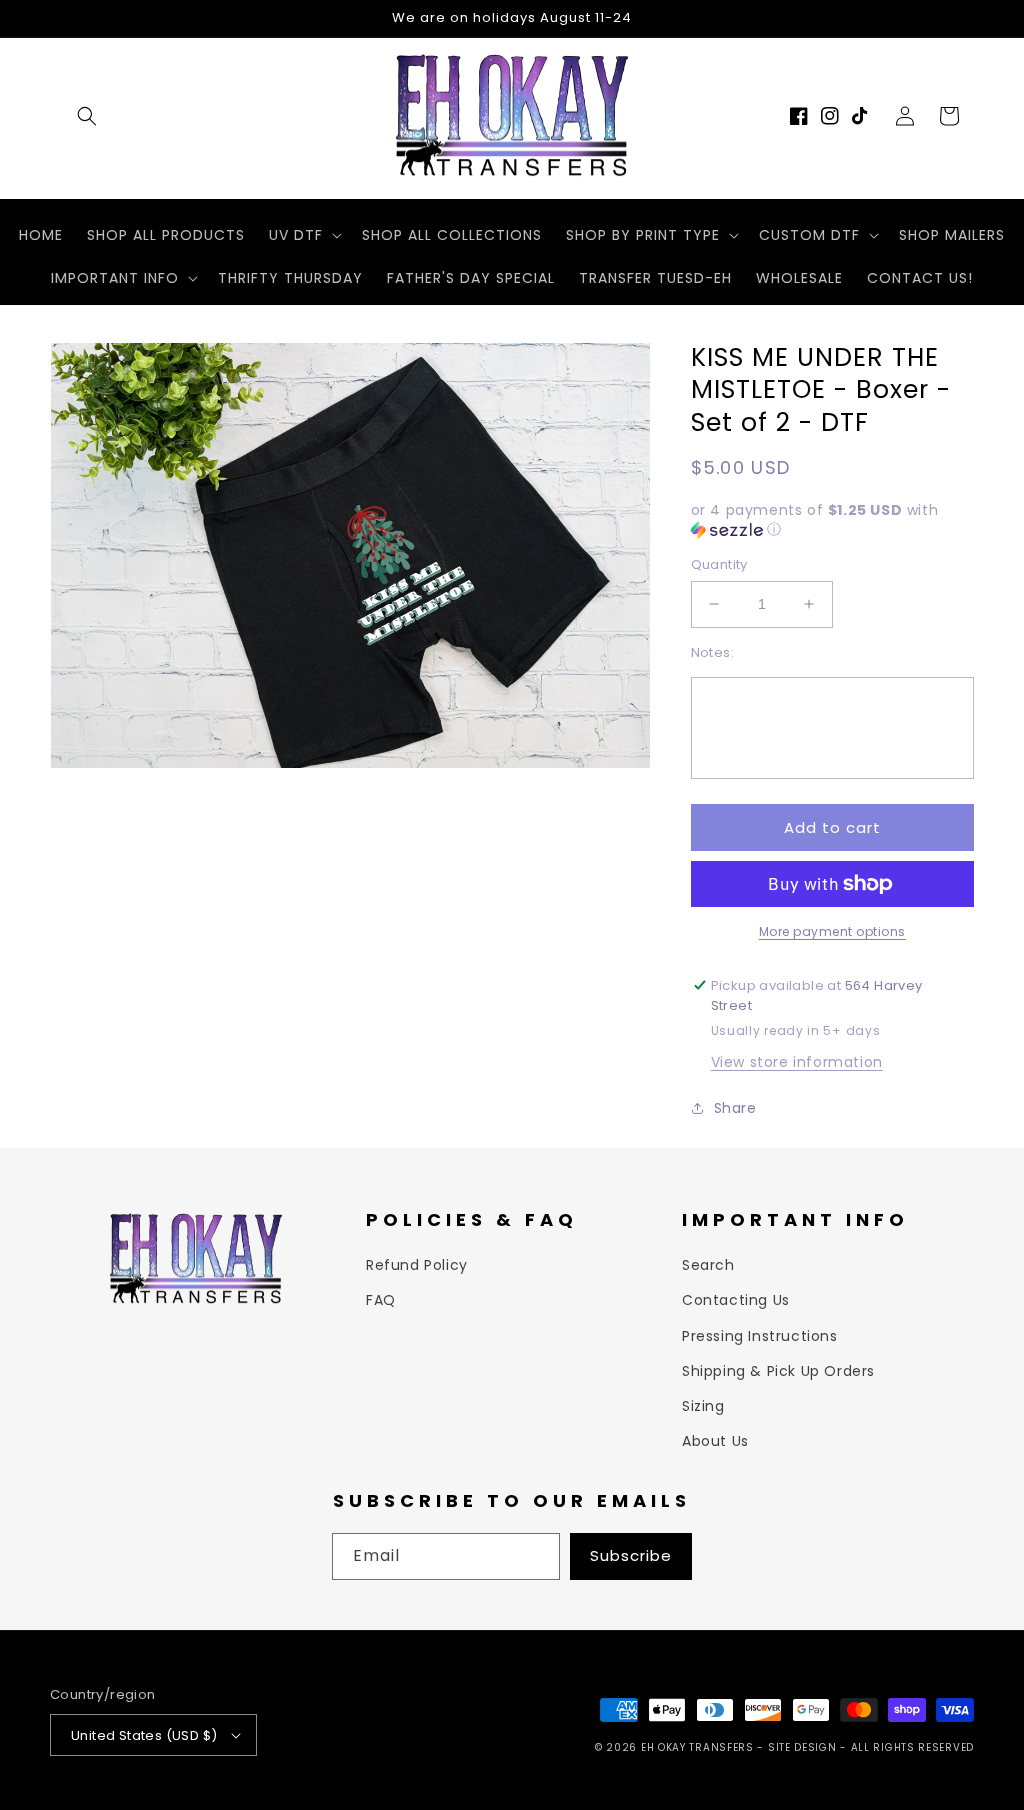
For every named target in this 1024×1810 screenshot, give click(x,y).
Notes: (712, 652)
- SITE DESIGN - (803, 1747)
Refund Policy (417, 1265)
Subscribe (631, 1555)
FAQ (381, 1300)
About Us (715, 1441)
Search (708, 1265)
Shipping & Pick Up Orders (778, 1371)
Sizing (703, 1406)
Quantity (719, 564)
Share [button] (735, 1108)
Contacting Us (736, 1300)
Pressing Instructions (760, 1336)
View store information (797, 1062)
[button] (87, 116)
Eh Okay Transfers (697, 1747)
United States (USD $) (144, 1735)
